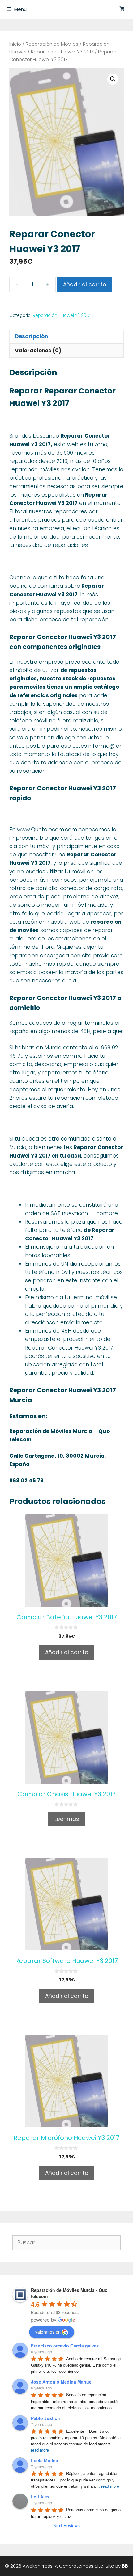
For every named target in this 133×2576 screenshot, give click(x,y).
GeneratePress (76, 2566)
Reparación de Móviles (52, 44)
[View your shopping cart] (122, 9)
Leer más (67, 1819)
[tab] (66, 336)
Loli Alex (40, 2497)
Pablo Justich (45, 2418)
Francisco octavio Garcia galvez (65, 2346)
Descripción (31, 336)
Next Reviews (66, 2525)
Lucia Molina (45, 2460)
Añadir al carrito (85, 284)
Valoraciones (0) (38, 351)
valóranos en (48, 2332)
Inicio (15, 44)
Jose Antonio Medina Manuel (62, 2382)
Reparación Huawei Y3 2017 (62, 52)
